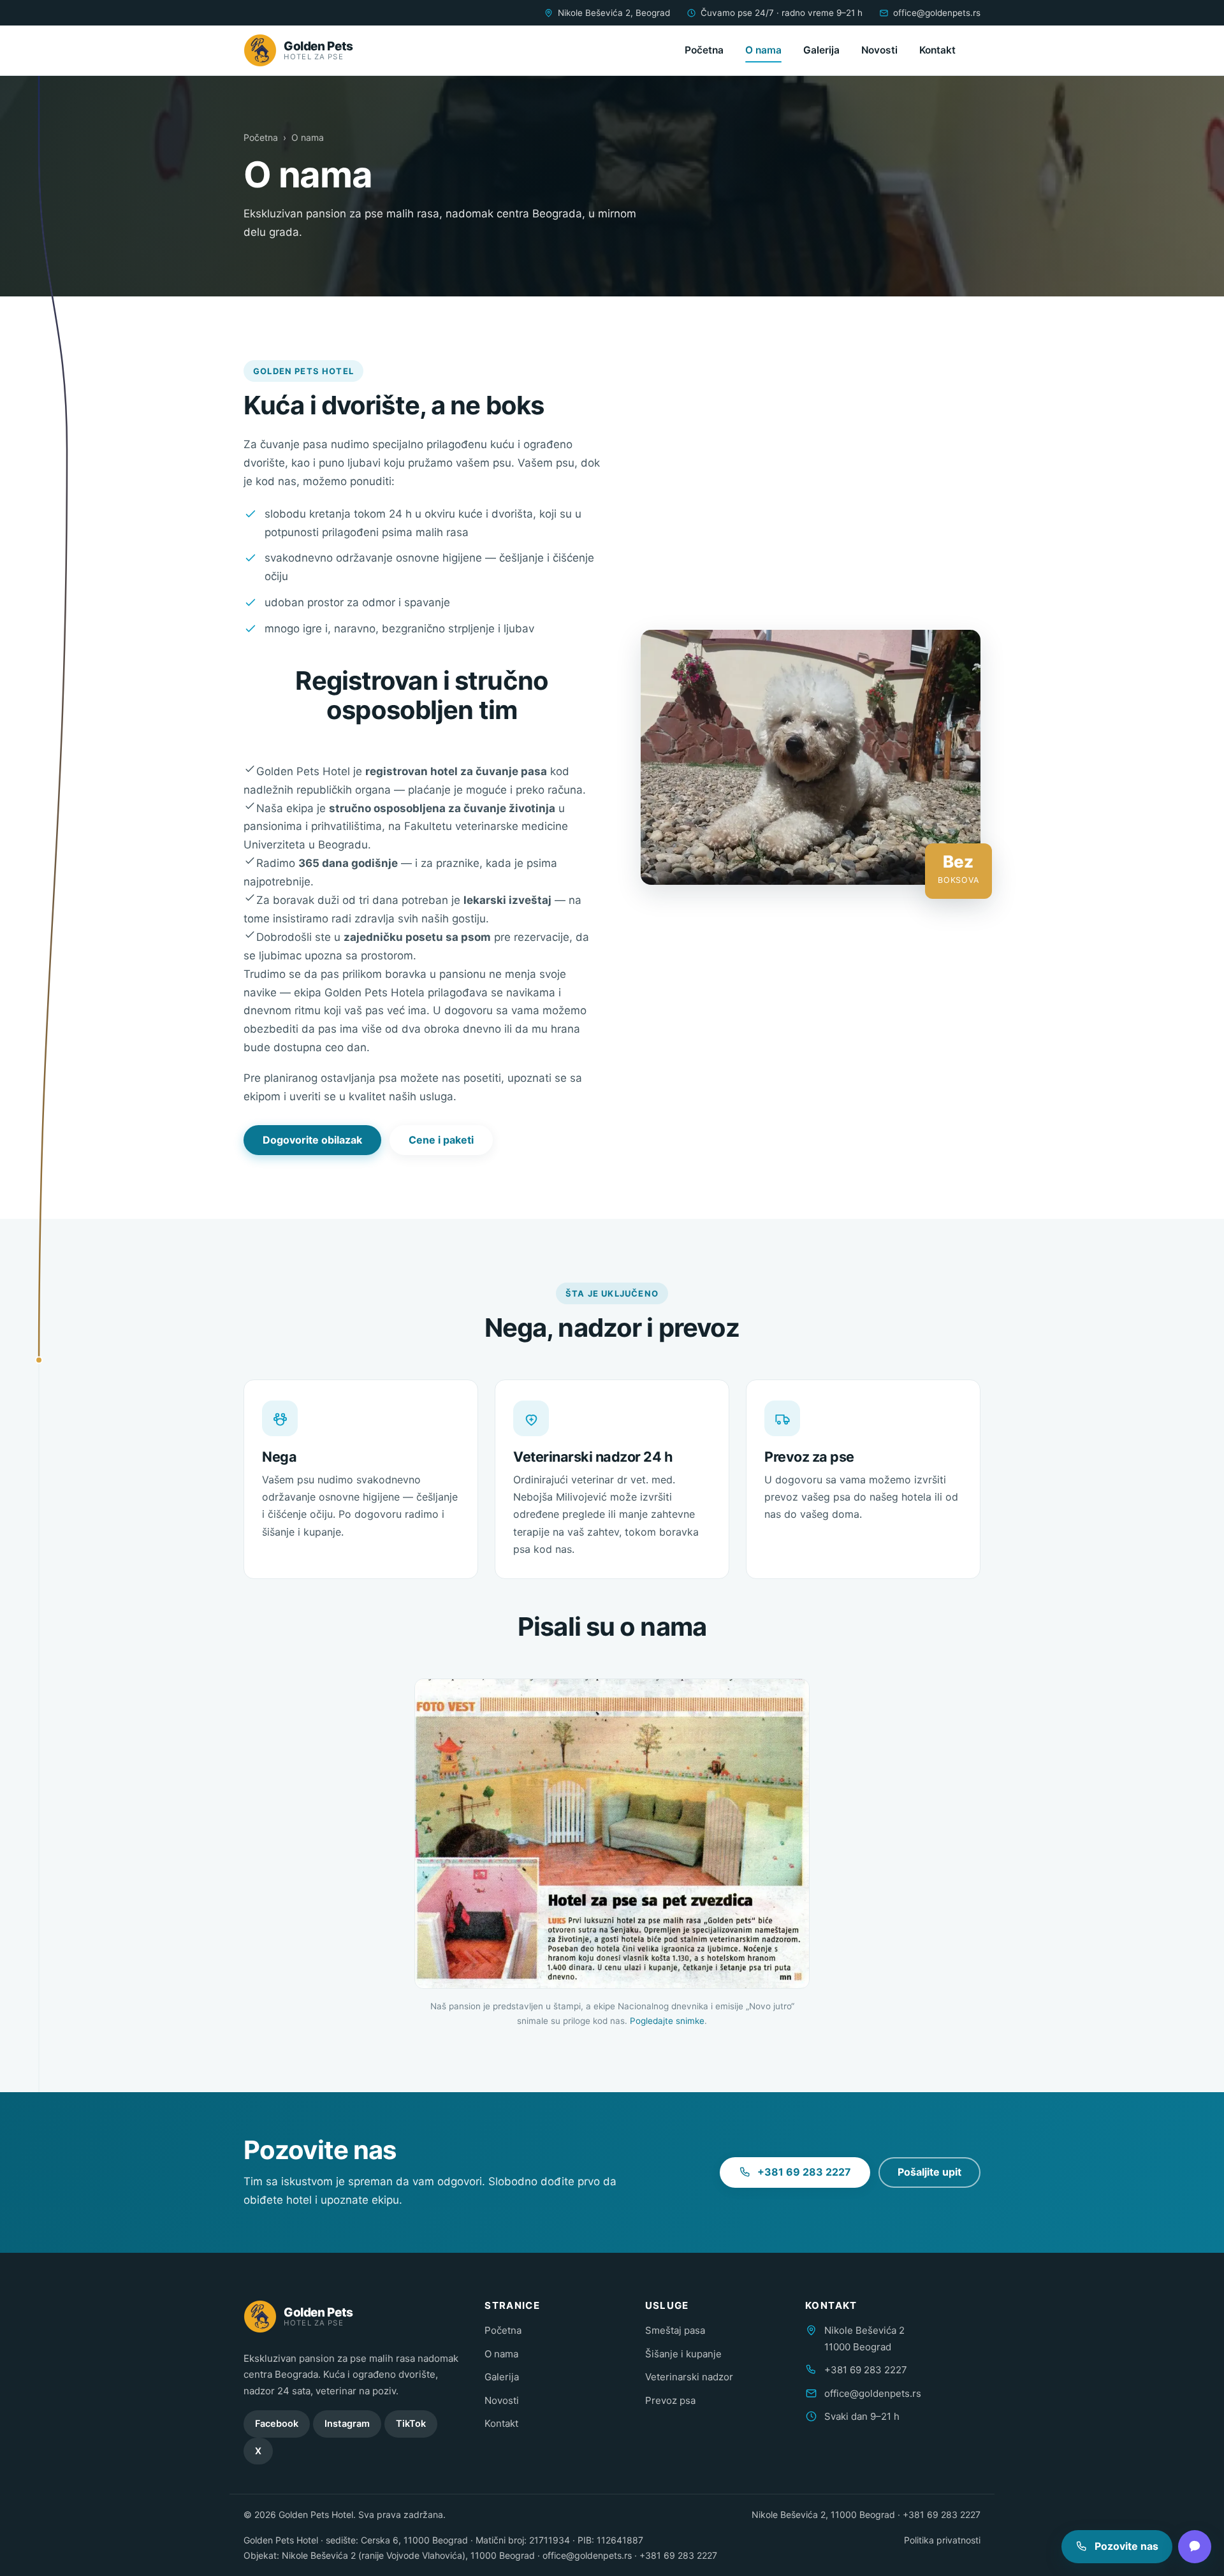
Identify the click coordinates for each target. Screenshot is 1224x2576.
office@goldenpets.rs (937, 13)
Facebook (277, 2424)
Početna (704, 50)
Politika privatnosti (942, 2540)
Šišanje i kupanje (683, 2354)
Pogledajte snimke (667, 2021)
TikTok (411, 2424)
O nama (763, 50)
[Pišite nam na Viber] (1195, 2547)
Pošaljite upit (929, 2172)
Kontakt (937, 50)
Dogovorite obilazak (312, 1140)
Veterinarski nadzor (689, 2377)
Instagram (347, 2424)
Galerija (821, 50)
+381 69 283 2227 (804, 2172)
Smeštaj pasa (675, 2330)
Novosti (879, 50)
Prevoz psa (670, 2400)
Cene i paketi (441, 1140)
